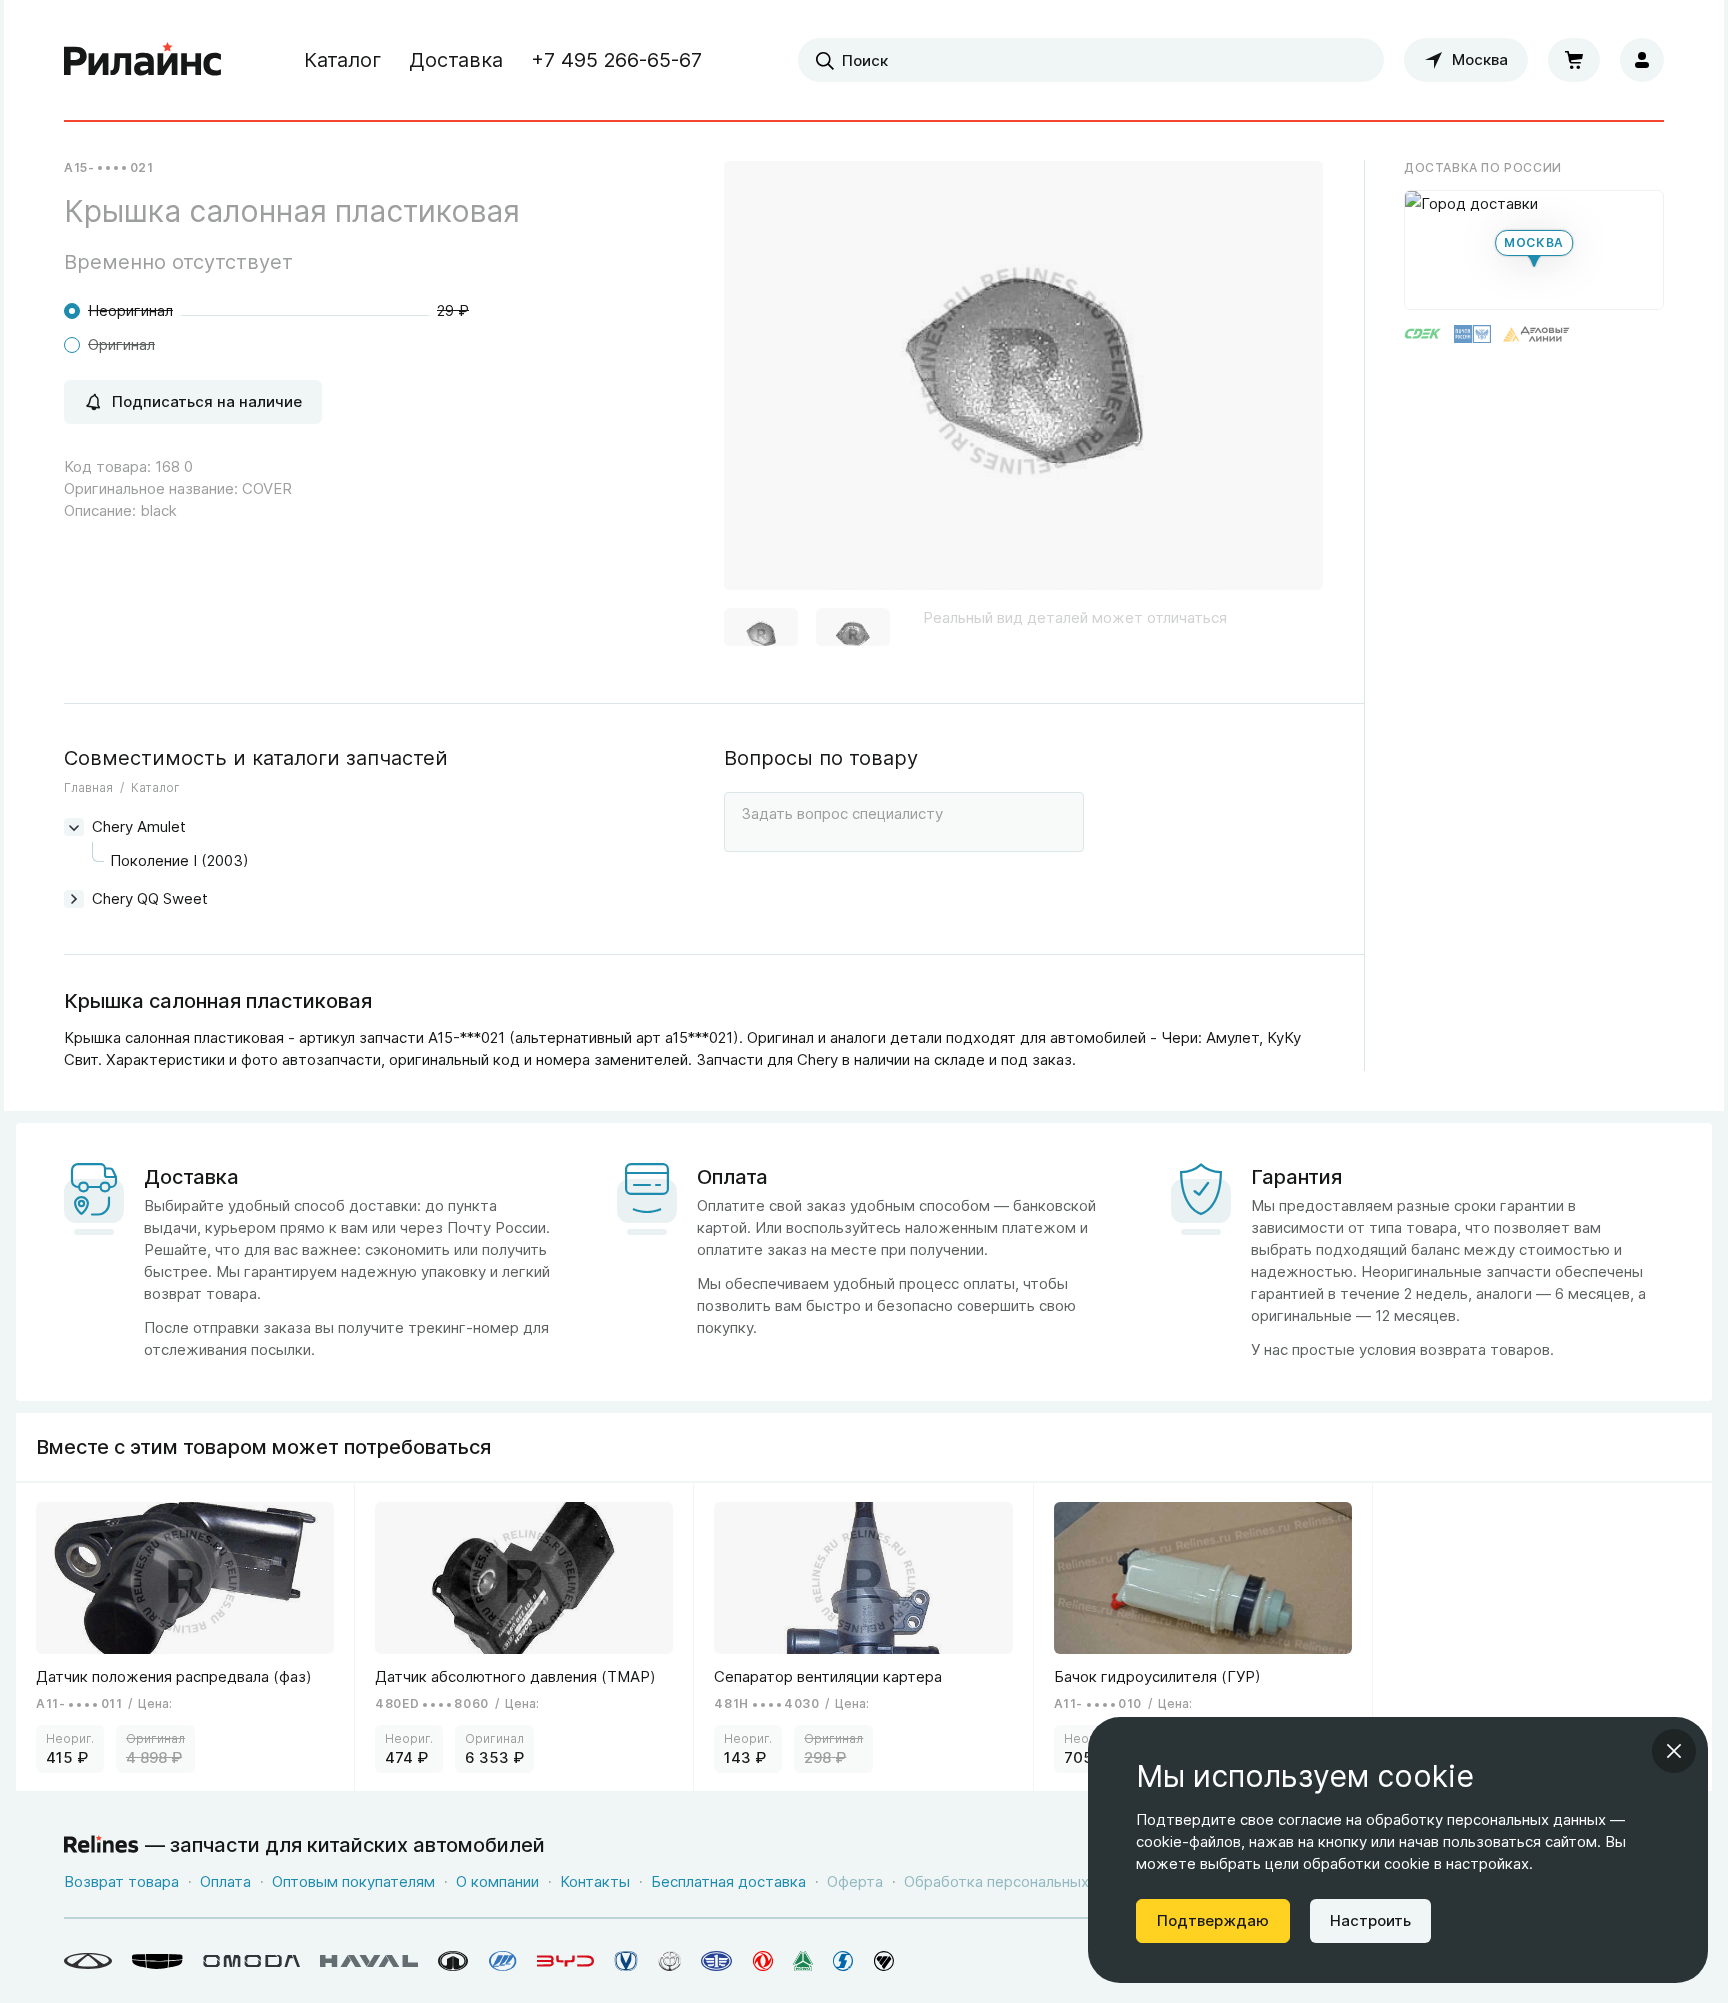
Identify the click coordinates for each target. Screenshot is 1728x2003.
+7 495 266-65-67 (616, 60)
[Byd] (565, 1961)
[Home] (143, 60)
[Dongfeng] (763, 1961)
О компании (497, 1881)
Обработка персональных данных (1025, 1881)
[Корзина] (1574, 60)
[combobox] (1091, 60)
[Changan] (626, 1961)
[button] (761, 631)
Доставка (456, 60)
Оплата (225, 1881)
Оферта (855, 1881)
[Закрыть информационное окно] (1674, 1751)
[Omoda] (251, 1961)
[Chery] (88, 1961)
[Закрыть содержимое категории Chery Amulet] (74, 827)
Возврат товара (121, 1881)
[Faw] (717, 1961)
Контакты (595, 1881)
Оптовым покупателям (353, 1881)
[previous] (764, 383)
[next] (1283, 383)
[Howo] (803, 1961)
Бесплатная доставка (728, 1881)
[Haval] (369, 1961)
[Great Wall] (453, 1961)
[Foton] (884, 1961)
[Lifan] (503, 1961)
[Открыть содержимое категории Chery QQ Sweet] (74, 899)
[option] (1023, 383)
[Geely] (157, 1961)
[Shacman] (843, 1961)
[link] (185, 1636)
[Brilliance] (669, 1961)
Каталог (342, 60)
